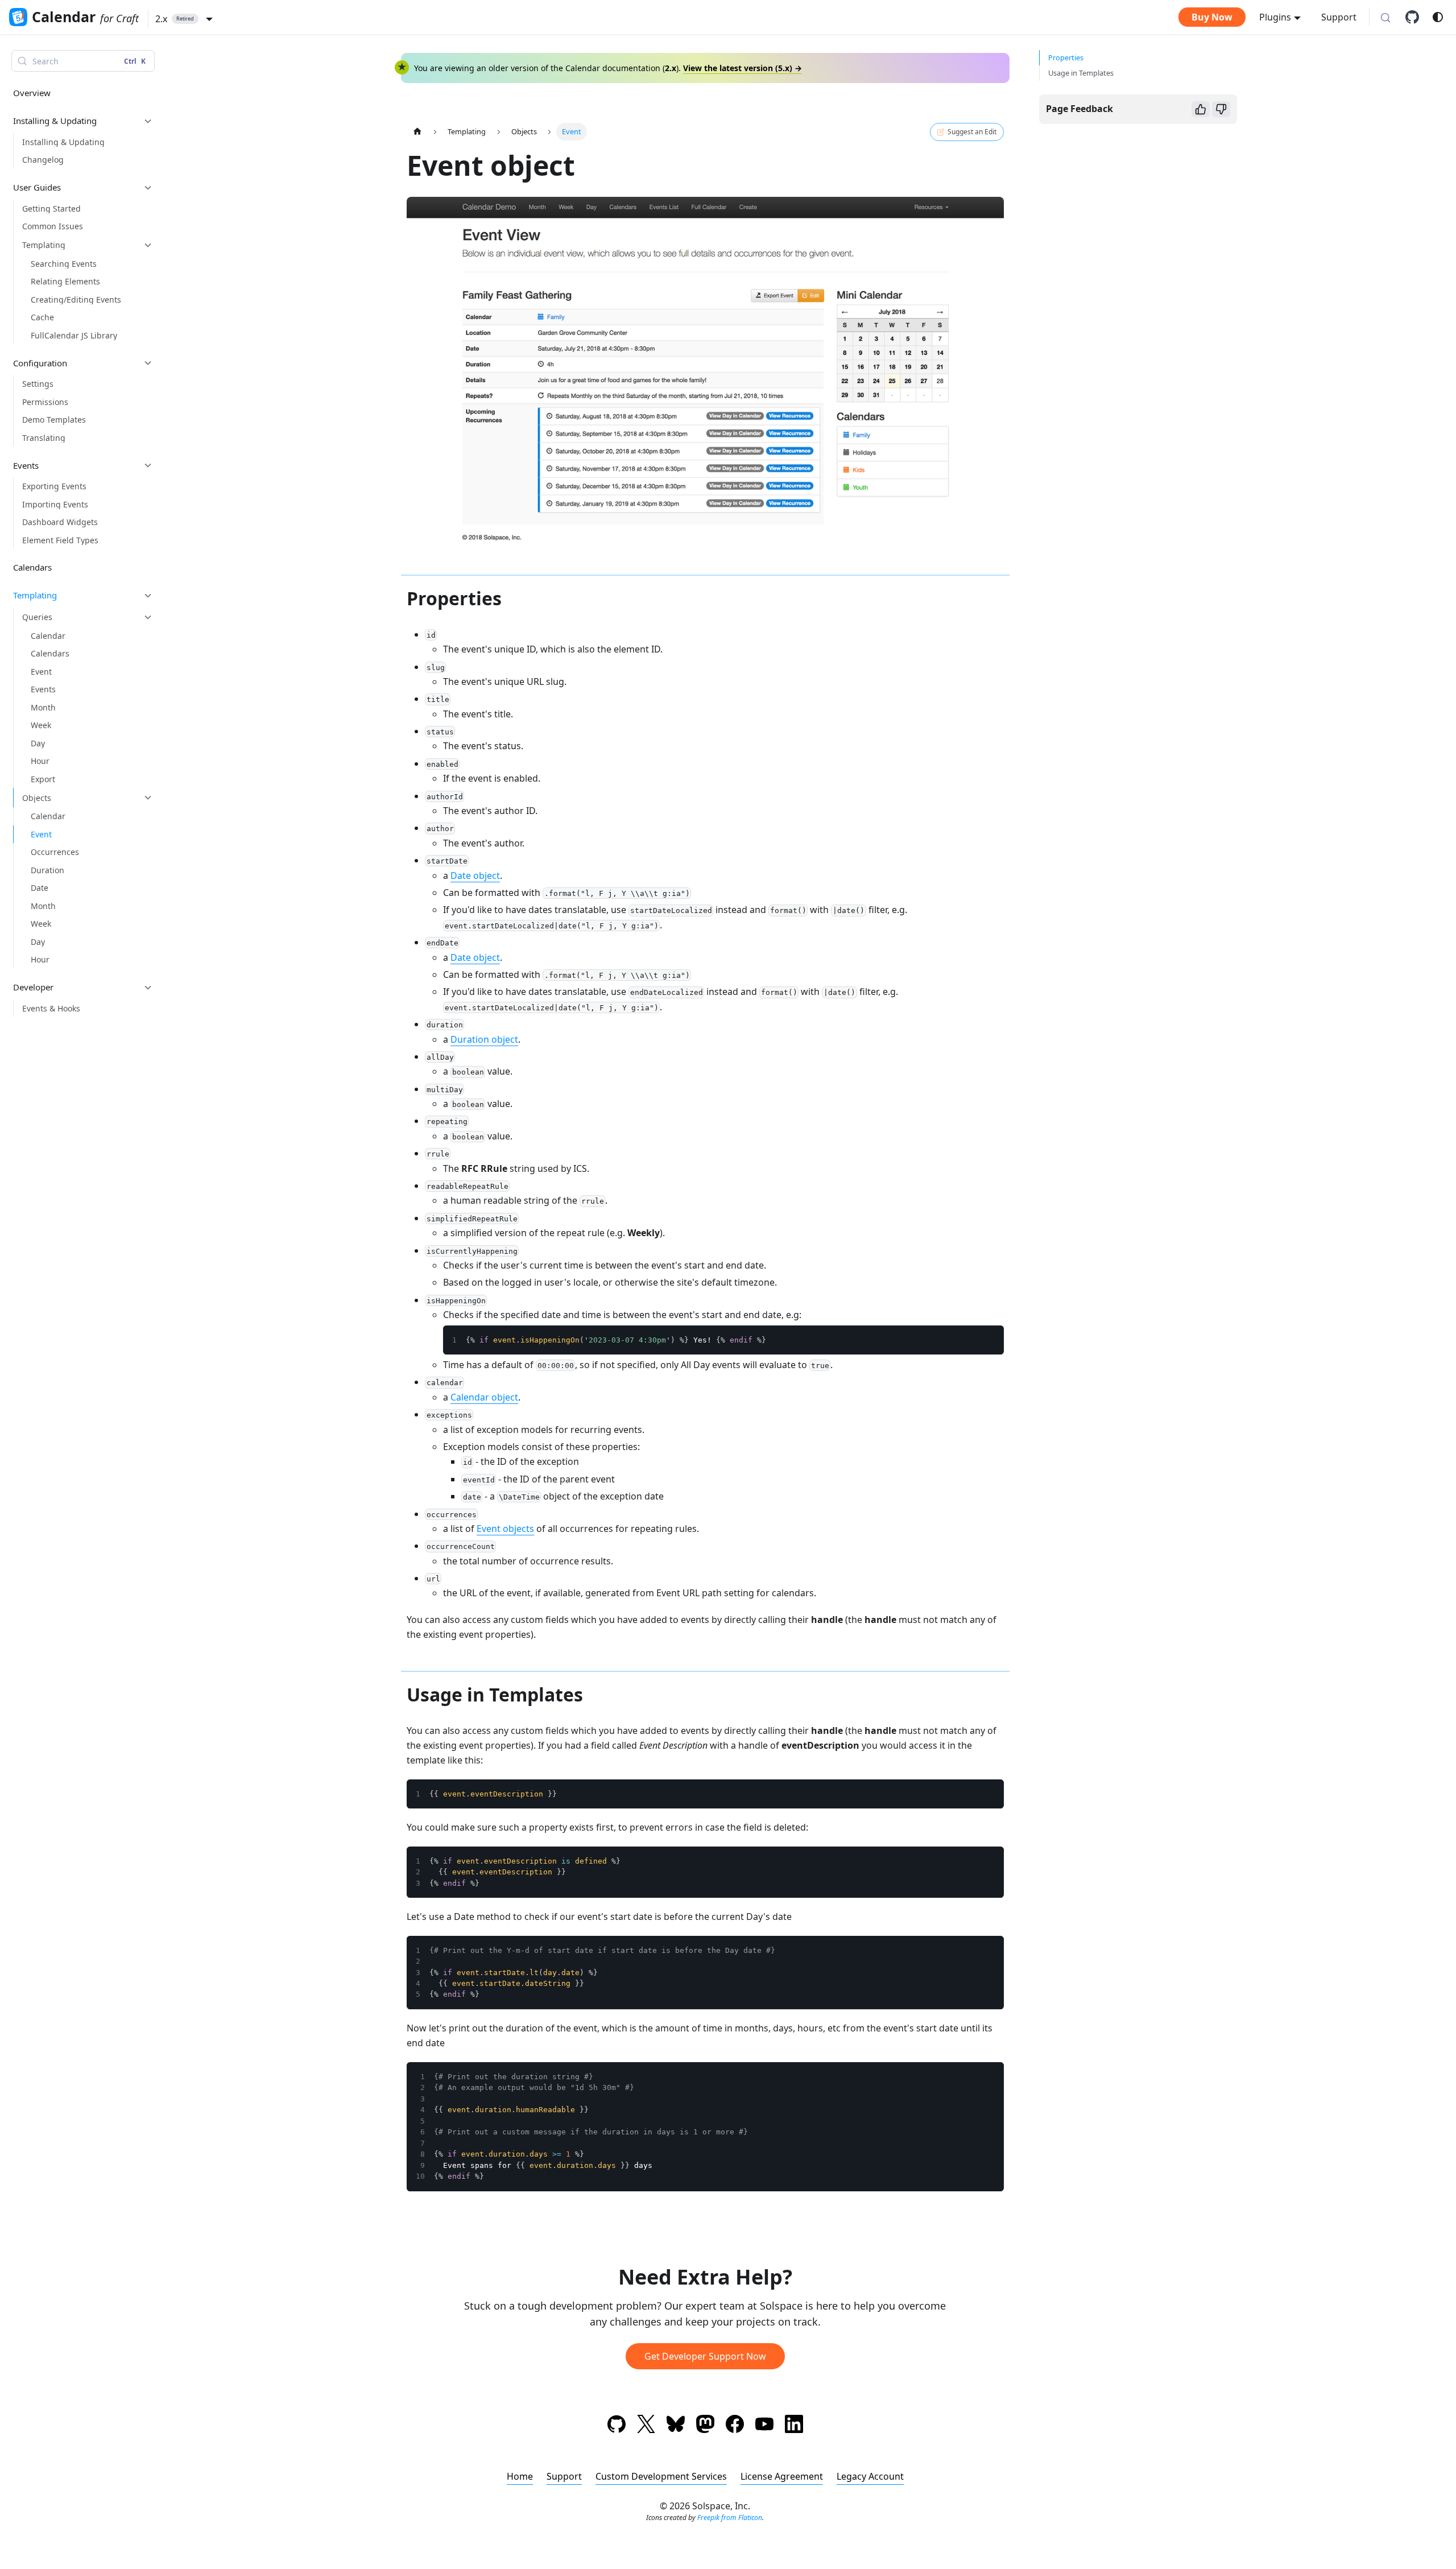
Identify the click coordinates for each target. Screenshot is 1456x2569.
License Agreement (782, 2476)
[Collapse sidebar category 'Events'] (148, 465)
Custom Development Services (661, 2476)
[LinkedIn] (794, 2426)
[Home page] (417, 132)
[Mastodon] (705, 2426)
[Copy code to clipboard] (990, 1340)
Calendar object (484, 1397)
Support (1339, 17)
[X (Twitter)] (646, 2426)
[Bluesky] (676, 2426)
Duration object (484, 1039)
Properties (1066, 57)
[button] (184, 19)
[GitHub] (1416, 17)
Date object (475, 875)
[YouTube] (764, 2426)
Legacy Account (870, 2476)
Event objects (505, 1529)
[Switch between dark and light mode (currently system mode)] (1438, 17)
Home (520, 2476)
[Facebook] (735, 2426)
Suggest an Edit (972, 132)
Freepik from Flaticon (730, 2518)
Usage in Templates (1081, 73)
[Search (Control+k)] (1385, 18)
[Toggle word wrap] (969, 1340)
